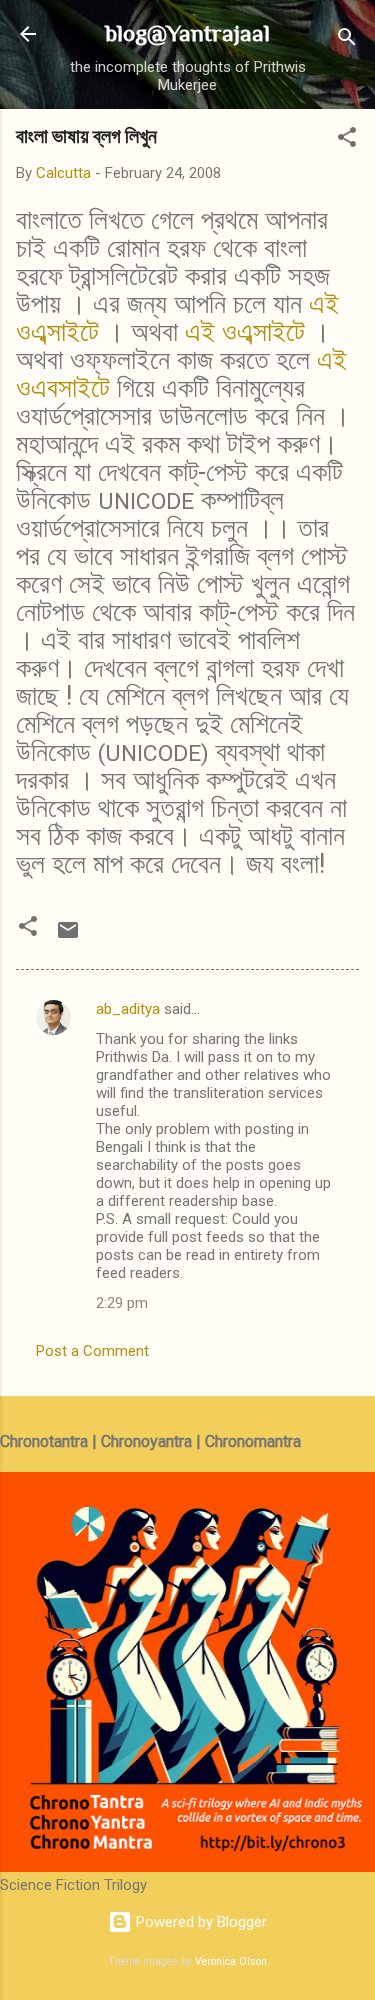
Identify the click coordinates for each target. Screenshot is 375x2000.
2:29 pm (122, 1303)
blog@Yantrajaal (187, 33)
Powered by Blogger (199, 1922)
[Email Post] (68, 937)
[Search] (347, 40)
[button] (347, 140)
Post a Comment (92, 1351)
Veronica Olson (231, 1961)
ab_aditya (128, 1009)
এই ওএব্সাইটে (245, 332)
